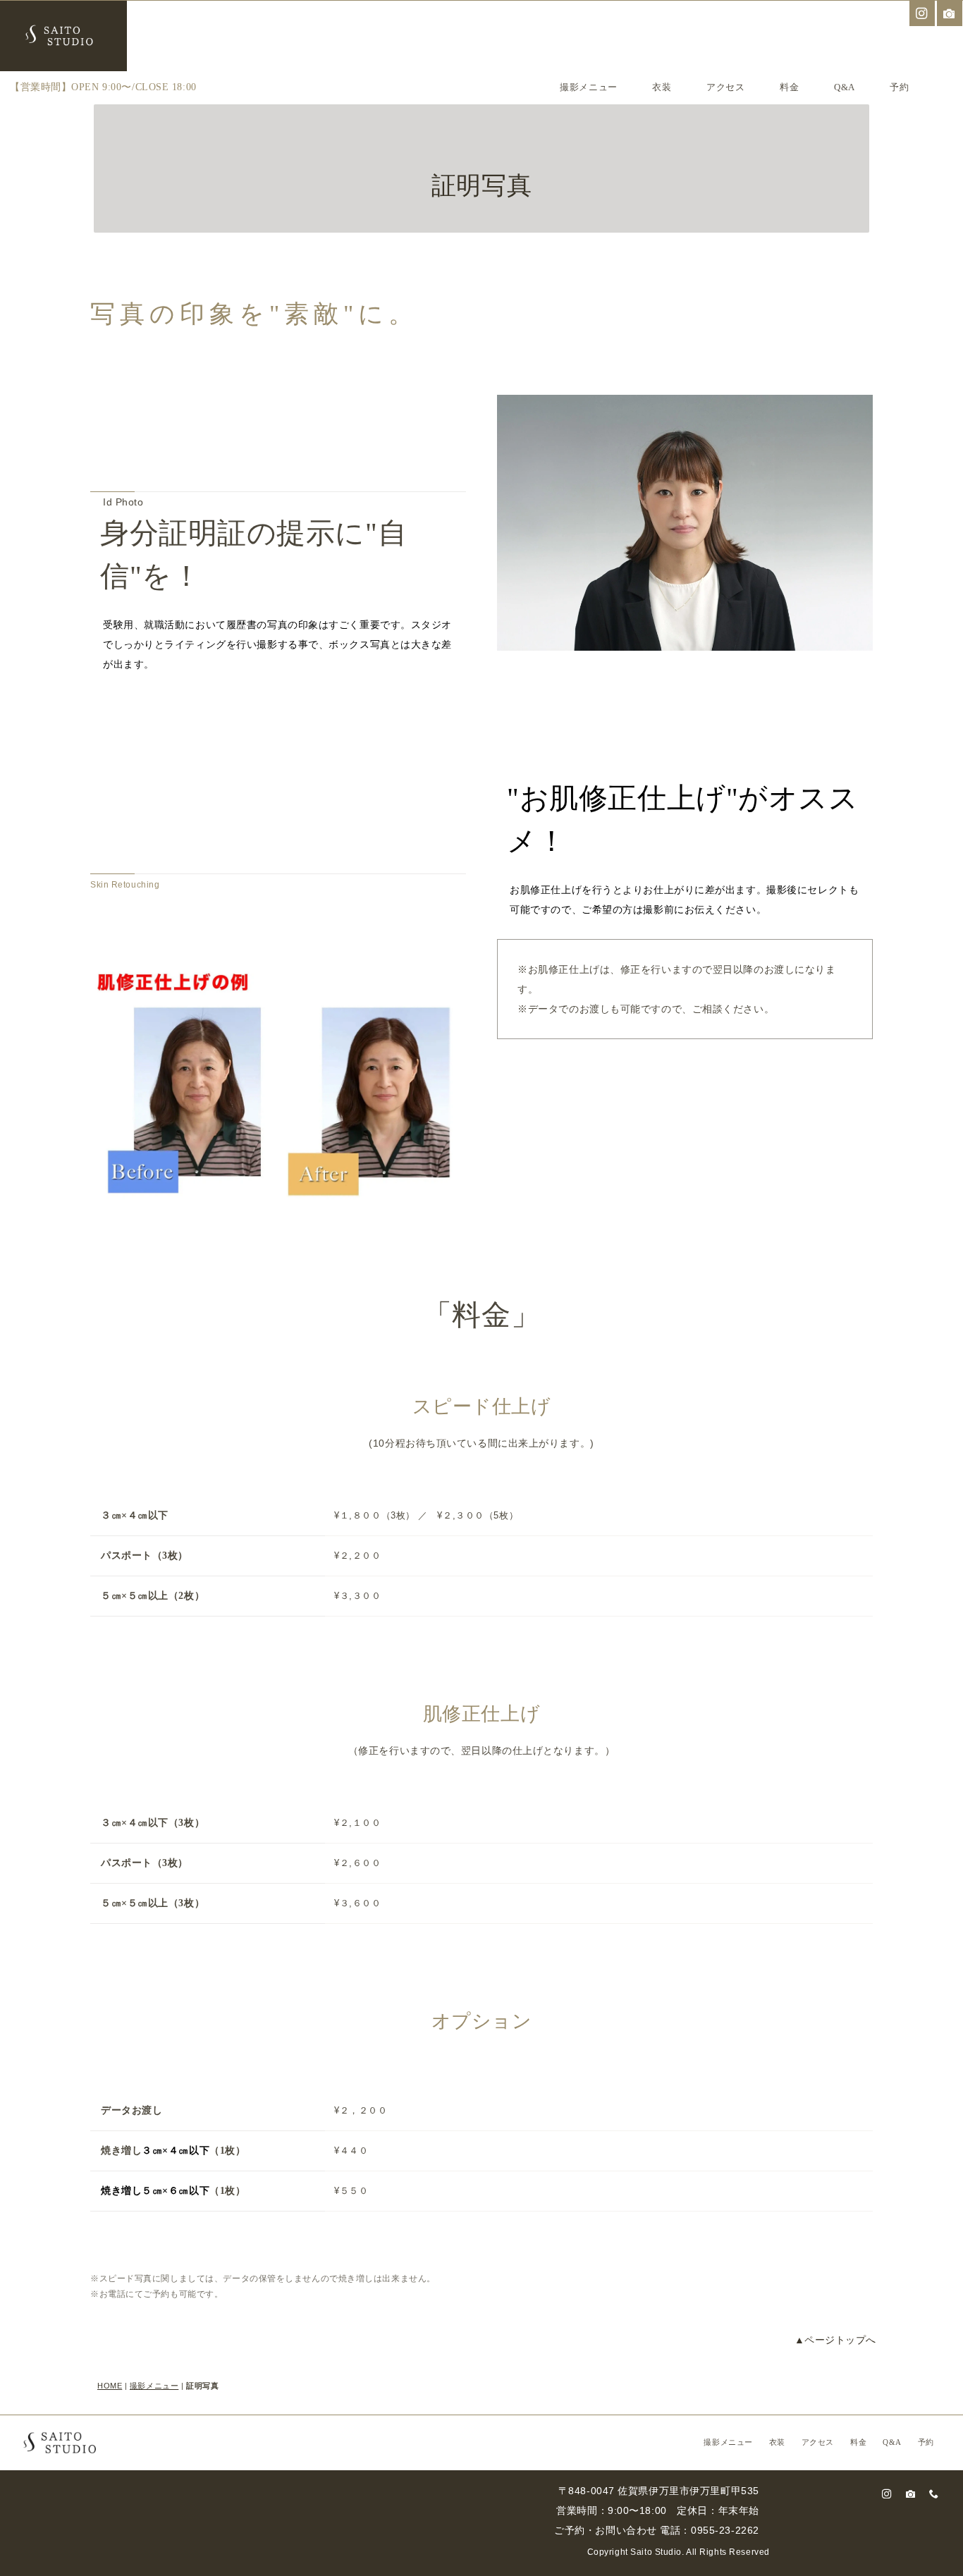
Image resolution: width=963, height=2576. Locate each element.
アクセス (725, 87)
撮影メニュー (588, 87)
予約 (899, 87)
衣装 (662, 87)
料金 (789, 87)
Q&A (845, 87)
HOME (110, 2386)
